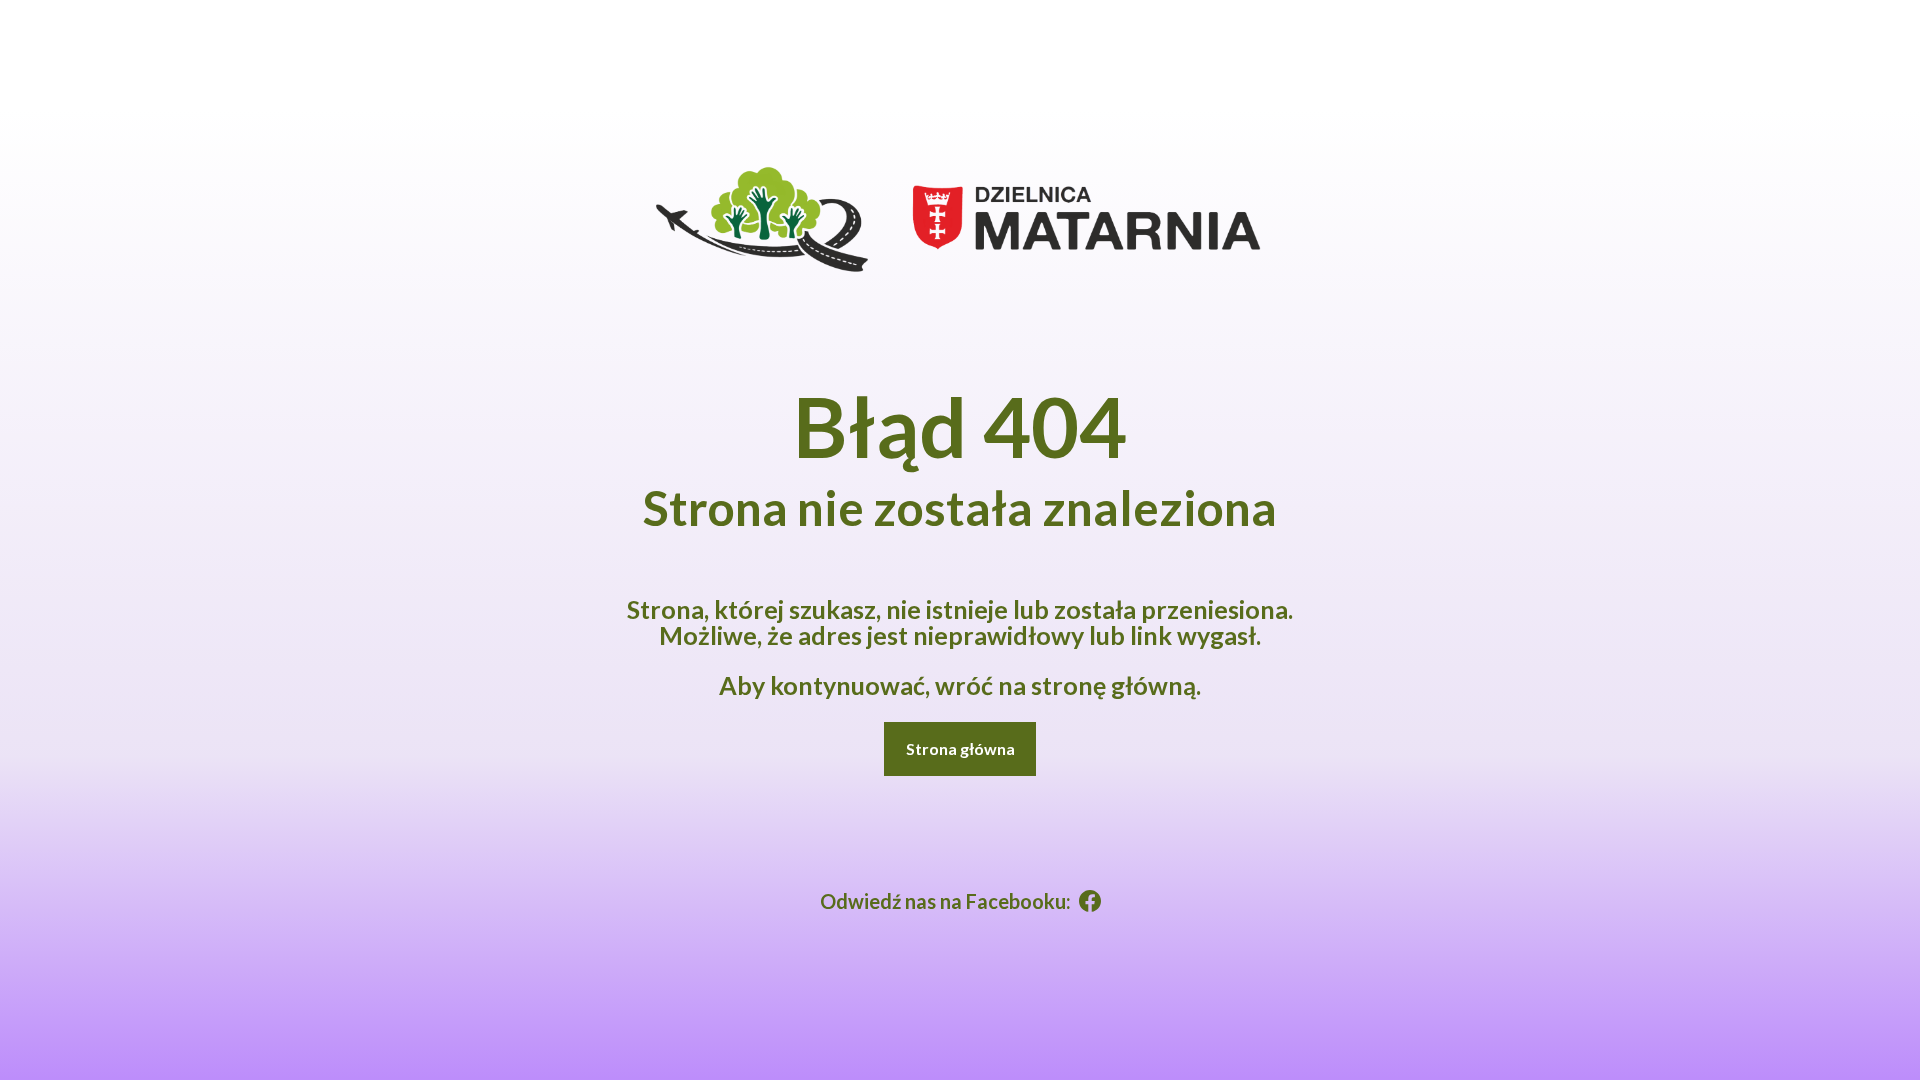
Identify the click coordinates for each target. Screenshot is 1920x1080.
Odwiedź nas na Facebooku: (945, 901)
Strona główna (960, 748)
